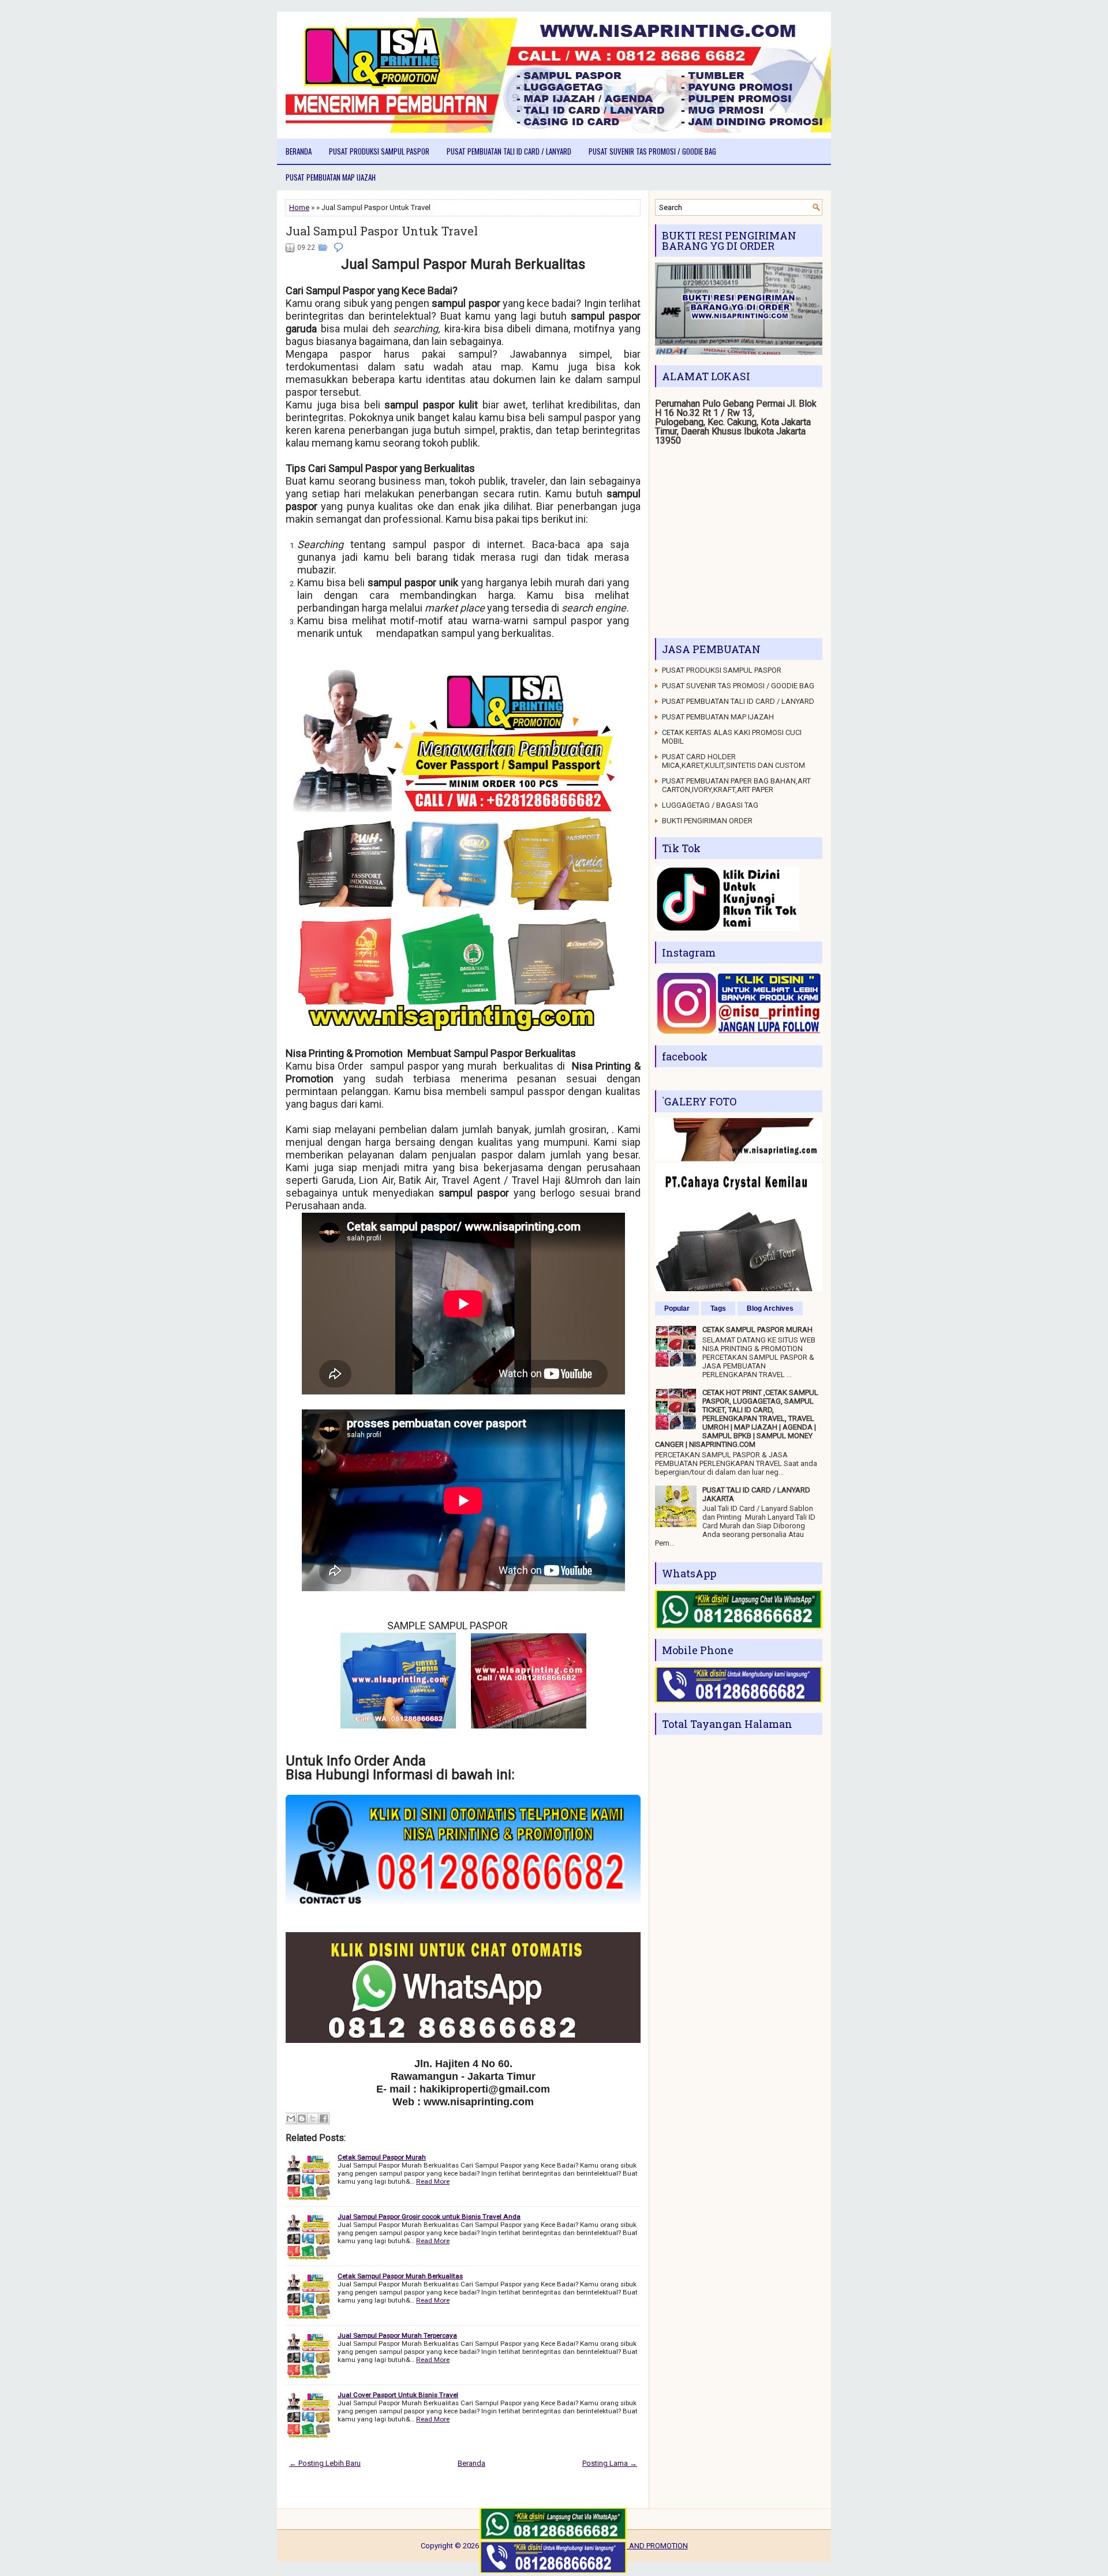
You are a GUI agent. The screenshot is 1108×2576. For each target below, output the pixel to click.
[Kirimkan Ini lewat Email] (291, 2118)
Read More (433, 2181)
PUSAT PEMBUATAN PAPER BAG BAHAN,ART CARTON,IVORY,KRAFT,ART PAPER (736, 785)
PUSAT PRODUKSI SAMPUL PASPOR (379, 151)
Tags (718, 1308)
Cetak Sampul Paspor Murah (382, 2157)
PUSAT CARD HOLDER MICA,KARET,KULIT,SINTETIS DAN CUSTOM (733, 761)
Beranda (299, 151)
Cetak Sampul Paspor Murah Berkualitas (400, 2276)
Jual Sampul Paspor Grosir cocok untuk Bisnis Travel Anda (429, 2217)
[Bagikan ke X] (313, 2118)
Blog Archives (770, 1308)
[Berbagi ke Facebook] (324, 2118)
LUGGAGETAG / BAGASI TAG (710, 805)
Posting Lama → (610, 2463)
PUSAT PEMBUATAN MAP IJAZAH (331, 177)
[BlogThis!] (302, 2118)
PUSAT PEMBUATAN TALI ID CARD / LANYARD (509, 151)
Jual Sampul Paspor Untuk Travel (382, 231)
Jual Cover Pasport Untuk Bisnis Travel (398, 2395)
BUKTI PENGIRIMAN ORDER (707, 821)
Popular (677, 1308)
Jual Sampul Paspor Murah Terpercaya (397, 2335)
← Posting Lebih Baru (325, 2463)
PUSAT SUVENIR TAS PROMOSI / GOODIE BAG (652, 151)
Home (299, 207)
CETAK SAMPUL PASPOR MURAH (757, 1330)
